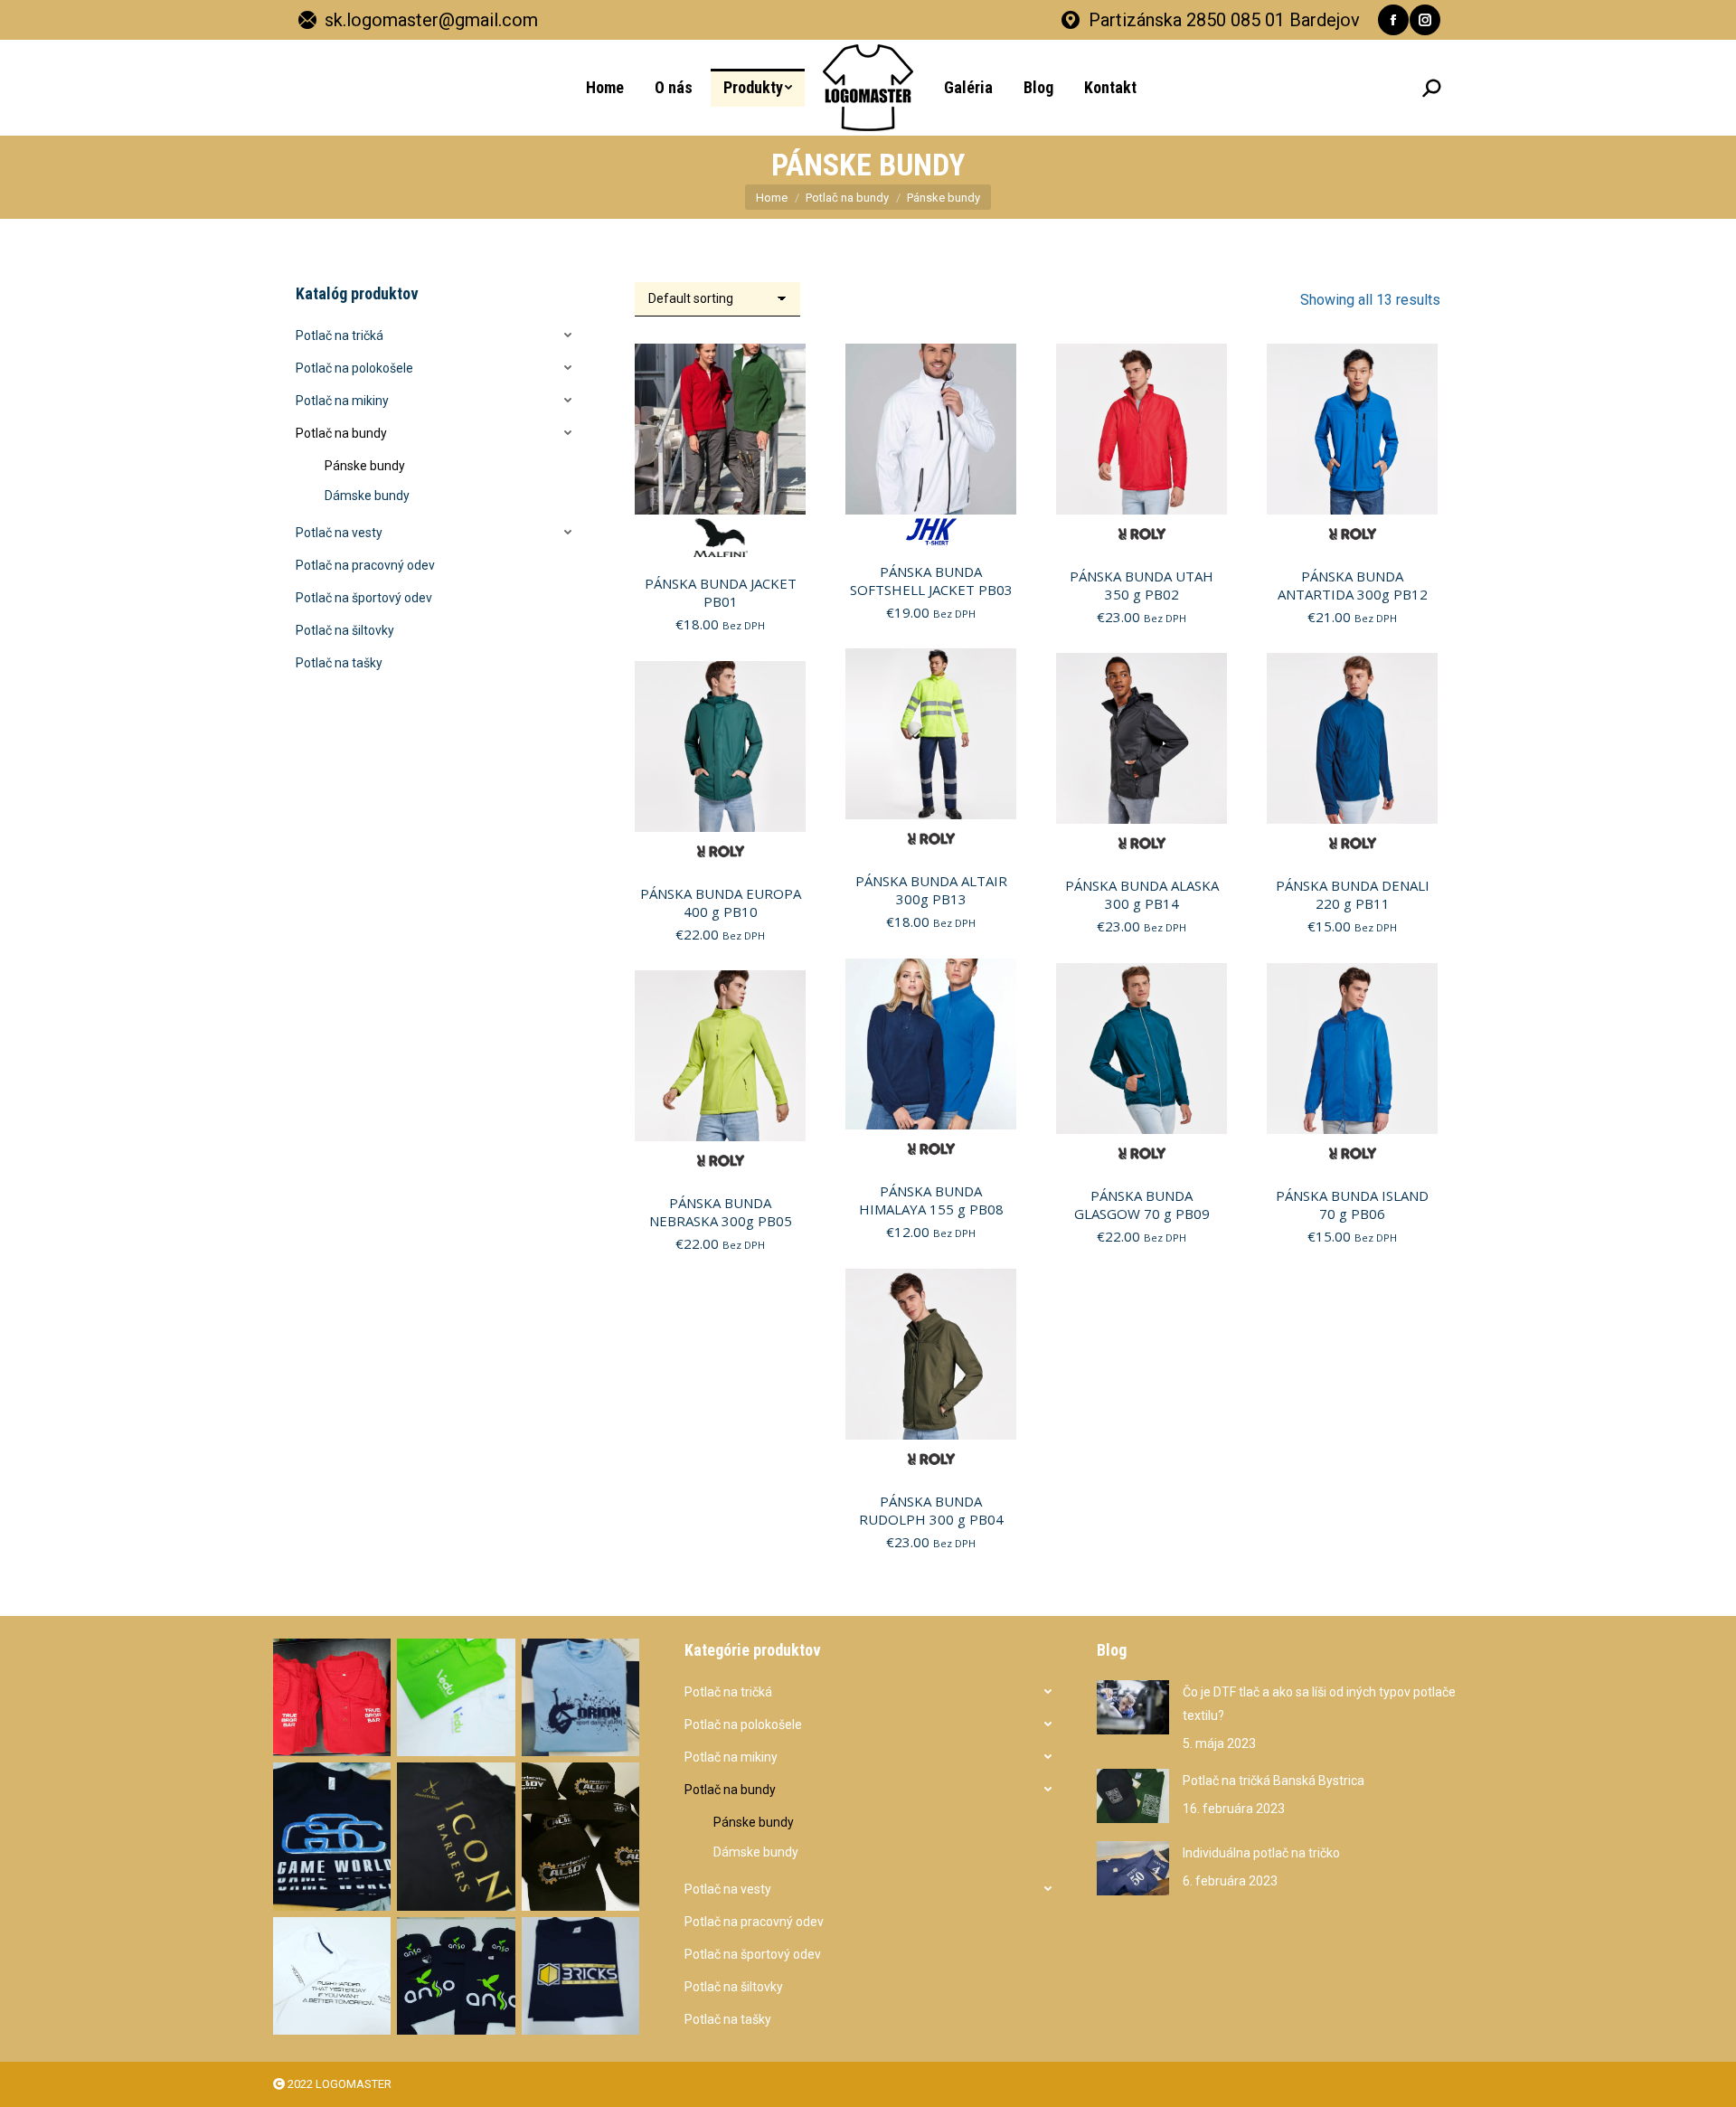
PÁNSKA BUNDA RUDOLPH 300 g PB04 (931, 1510)
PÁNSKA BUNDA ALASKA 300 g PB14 (1142, 894)
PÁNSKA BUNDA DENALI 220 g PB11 (1353, 894)
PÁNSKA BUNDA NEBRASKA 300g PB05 (721, 1212)
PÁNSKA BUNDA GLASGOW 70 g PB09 (1142, 1205)
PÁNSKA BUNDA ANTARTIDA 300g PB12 (1353, 585)
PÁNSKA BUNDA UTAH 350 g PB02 (1142, 585)
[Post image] (1133, 1707)
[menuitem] (605, 88)
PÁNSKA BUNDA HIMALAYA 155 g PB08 (931, 1200)
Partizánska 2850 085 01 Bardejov (1224, 20)
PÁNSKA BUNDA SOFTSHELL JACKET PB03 (931, 581)
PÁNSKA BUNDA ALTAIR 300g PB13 (931, 890)
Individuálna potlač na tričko (1261, 1853)
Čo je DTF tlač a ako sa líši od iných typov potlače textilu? (1319, 1704)
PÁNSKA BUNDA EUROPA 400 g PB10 (721, 902)
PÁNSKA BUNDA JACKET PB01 (721, 592)
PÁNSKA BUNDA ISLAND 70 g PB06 (1352, 1205)
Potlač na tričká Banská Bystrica (1274, 1781)
